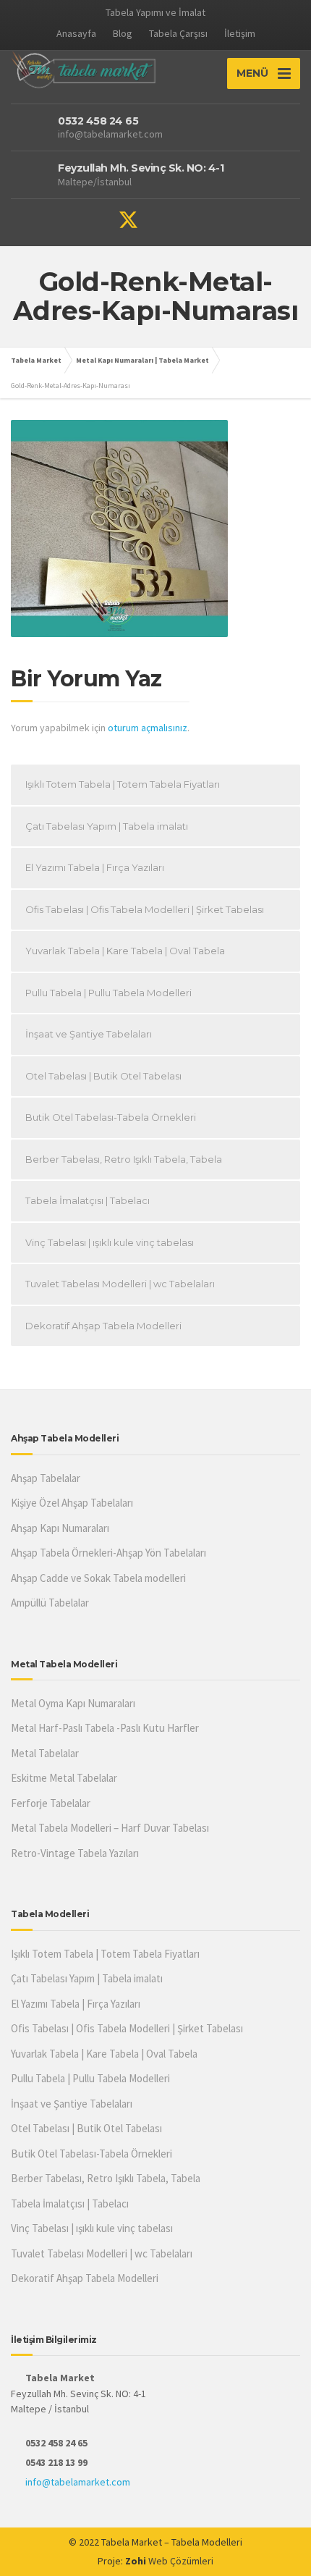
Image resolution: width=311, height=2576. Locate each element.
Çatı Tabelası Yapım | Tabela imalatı (107, 826)
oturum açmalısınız (148, 728)
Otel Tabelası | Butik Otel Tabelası (103, 1076)
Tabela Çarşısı (178, 33)
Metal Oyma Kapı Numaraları (73, 1703)
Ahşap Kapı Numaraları (60, 1528)
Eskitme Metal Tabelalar (64, 1778)
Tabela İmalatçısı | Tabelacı (88, 1200)
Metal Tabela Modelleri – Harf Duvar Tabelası (110, 1828)
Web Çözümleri (181, 2561)
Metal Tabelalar (45, 1753)
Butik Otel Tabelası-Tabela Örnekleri (111, 1117)
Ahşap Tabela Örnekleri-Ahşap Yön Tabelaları (108, 1553)
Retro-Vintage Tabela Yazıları (75, 1853)
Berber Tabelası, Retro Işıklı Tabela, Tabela (124, 1159)
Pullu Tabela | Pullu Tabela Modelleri (108, 993)
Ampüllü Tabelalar (50, 1603)
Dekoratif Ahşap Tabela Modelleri (103, 1326)
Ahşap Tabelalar (46, 1478)
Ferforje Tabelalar (51, 1803)
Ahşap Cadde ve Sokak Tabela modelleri (98, 1578)
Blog (123, 33)
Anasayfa (76, 33)
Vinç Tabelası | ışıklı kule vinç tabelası (110, 1242)
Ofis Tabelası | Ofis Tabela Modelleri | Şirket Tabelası (145, 909)
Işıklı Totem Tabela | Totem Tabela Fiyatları (123, 784)
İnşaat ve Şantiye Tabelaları (89, 1034)
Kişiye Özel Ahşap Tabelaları (72, 1503)
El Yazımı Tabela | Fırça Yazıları (95, 867)
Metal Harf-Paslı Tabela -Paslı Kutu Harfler (105, 1728)
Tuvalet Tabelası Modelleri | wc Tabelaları (120, 1284)
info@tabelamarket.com (78, 2482)
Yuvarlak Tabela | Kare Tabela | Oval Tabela (125, 951)
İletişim (240, 33)
